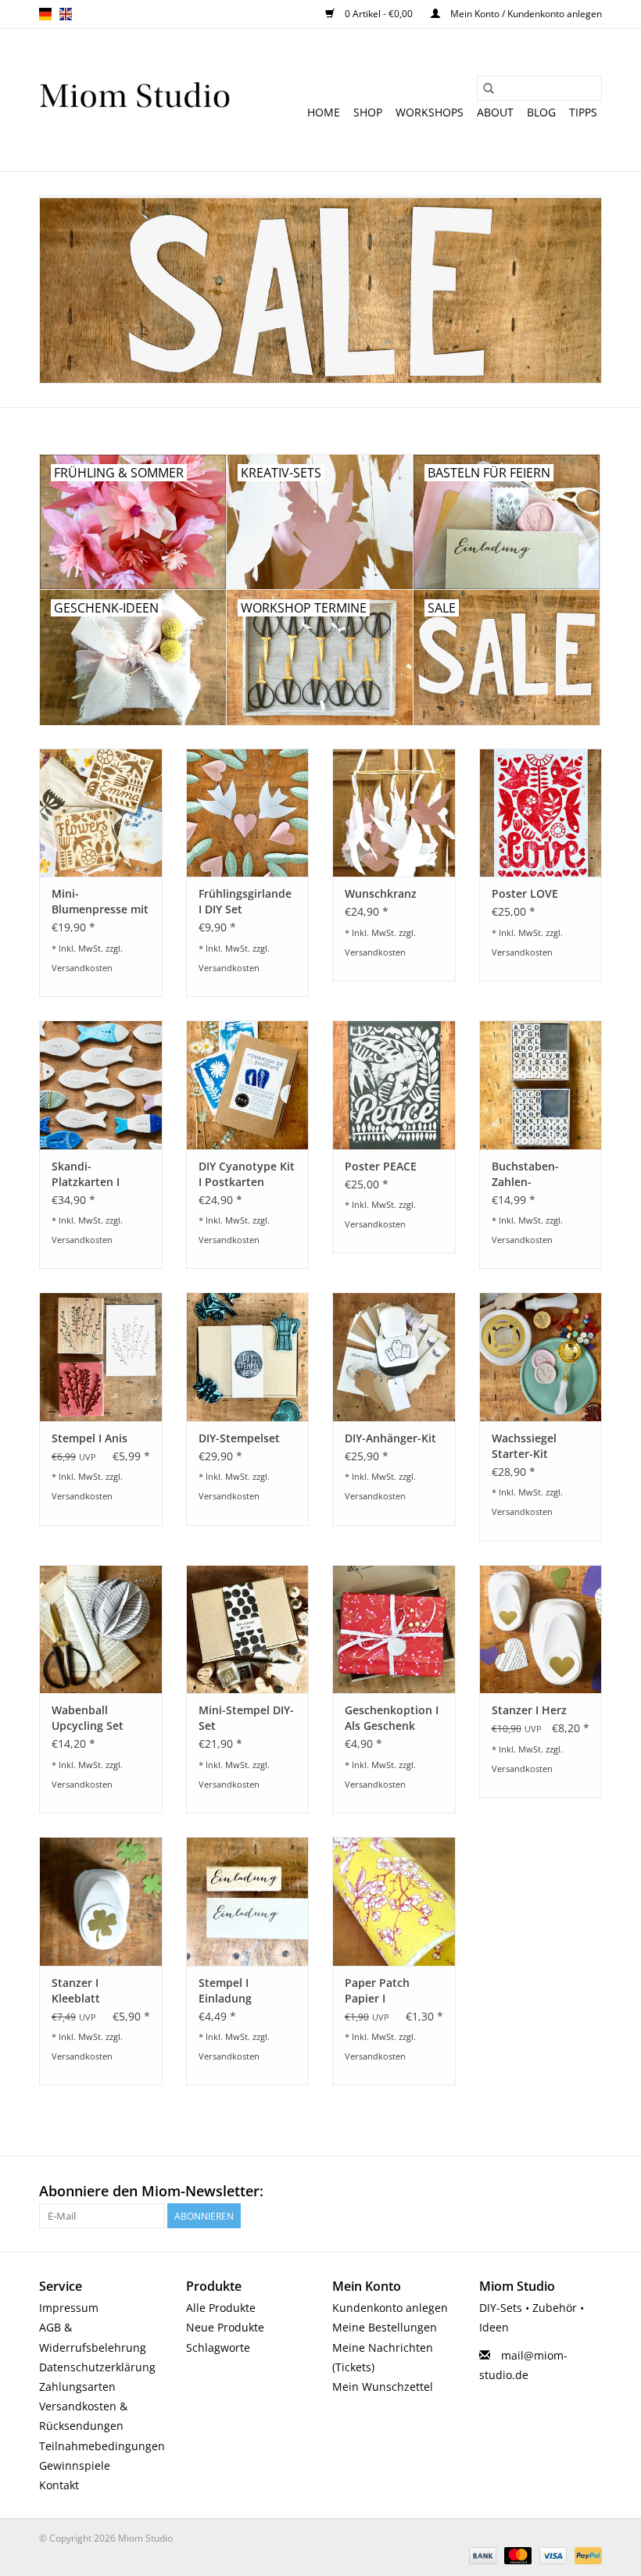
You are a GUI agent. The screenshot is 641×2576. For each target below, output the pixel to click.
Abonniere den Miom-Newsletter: (151, 2191)
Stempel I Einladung (225, 1990)
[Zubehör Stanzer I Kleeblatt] (101, 1901)
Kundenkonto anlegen (390, 2308)
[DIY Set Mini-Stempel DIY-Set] (248, 1629)
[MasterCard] (516, 2555)
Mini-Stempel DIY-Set (246, 1718)
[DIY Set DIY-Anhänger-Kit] (394, 1357)
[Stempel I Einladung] (248, 1901)
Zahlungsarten (77, 2387)
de (45, 14)
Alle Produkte (221, 2308)
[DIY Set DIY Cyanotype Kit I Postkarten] (248, 1085)
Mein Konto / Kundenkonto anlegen (525, 14)
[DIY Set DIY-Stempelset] (248, 1357)
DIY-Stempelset (239, 1438)
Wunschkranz (381, 893)
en (66, 14)
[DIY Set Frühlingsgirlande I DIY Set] (248, 813)
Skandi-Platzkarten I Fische (86, 1174)
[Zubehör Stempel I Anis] (101, 1357)
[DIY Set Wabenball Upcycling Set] (101, 1629)
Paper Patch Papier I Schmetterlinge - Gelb (389, 1991)
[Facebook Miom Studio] (505, 2192)
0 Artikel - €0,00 (379, 14)
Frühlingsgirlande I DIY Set (245, 901)
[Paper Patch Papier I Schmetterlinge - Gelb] (394, 1901)
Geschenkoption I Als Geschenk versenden (392, 1718)
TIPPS (583, 112)
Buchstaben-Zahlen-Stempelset (525, 1174)
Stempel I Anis (90, 1438)
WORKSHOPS (430, 112)
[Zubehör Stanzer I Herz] (541, 1629)
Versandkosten (82, 968)
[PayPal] (585, 2555)
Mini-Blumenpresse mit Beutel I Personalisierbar (100, 902)
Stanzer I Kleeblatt (76, 1990)
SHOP (368, 112)
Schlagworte (218, 2347)
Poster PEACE (381, 1166)
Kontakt (59, 2485)
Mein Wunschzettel (383, 2387)
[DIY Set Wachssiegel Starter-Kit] (541, 1357)
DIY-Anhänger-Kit (390, 1438)
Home (324, 112)
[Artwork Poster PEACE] (394, 1085)
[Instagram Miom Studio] (589, 2192)
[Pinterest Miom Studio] (533, 2192)
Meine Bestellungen (385, 2327)
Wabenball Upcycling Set (88, 1718)
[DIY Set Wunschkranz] (394, 813)
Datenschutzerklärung (97, 2367)
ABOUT (495, 112)
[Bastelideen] (135, 100)
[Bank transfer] (481, 2555)
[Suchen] (489, 88)
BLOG (541, 112)
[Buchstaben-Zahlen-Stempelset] (541, 1085)
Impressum (69, 2308)
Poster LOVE (525, 893)
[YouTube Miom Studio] (561, 2192)
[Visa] (551, 2555)
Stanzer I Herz (529, 1710)
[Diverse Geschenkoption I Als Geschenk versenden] (394, 1629)
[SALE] (320, 289)
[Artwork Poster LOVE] (541, 813)
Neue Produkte (225, 2327)
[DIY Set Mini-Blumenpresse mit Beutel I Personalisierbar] (101, 813)
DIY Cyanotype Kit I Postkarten (247, 1174)
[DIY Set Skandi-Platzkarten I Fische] (101, 1085)
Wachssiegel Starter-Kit (524, 1446)
